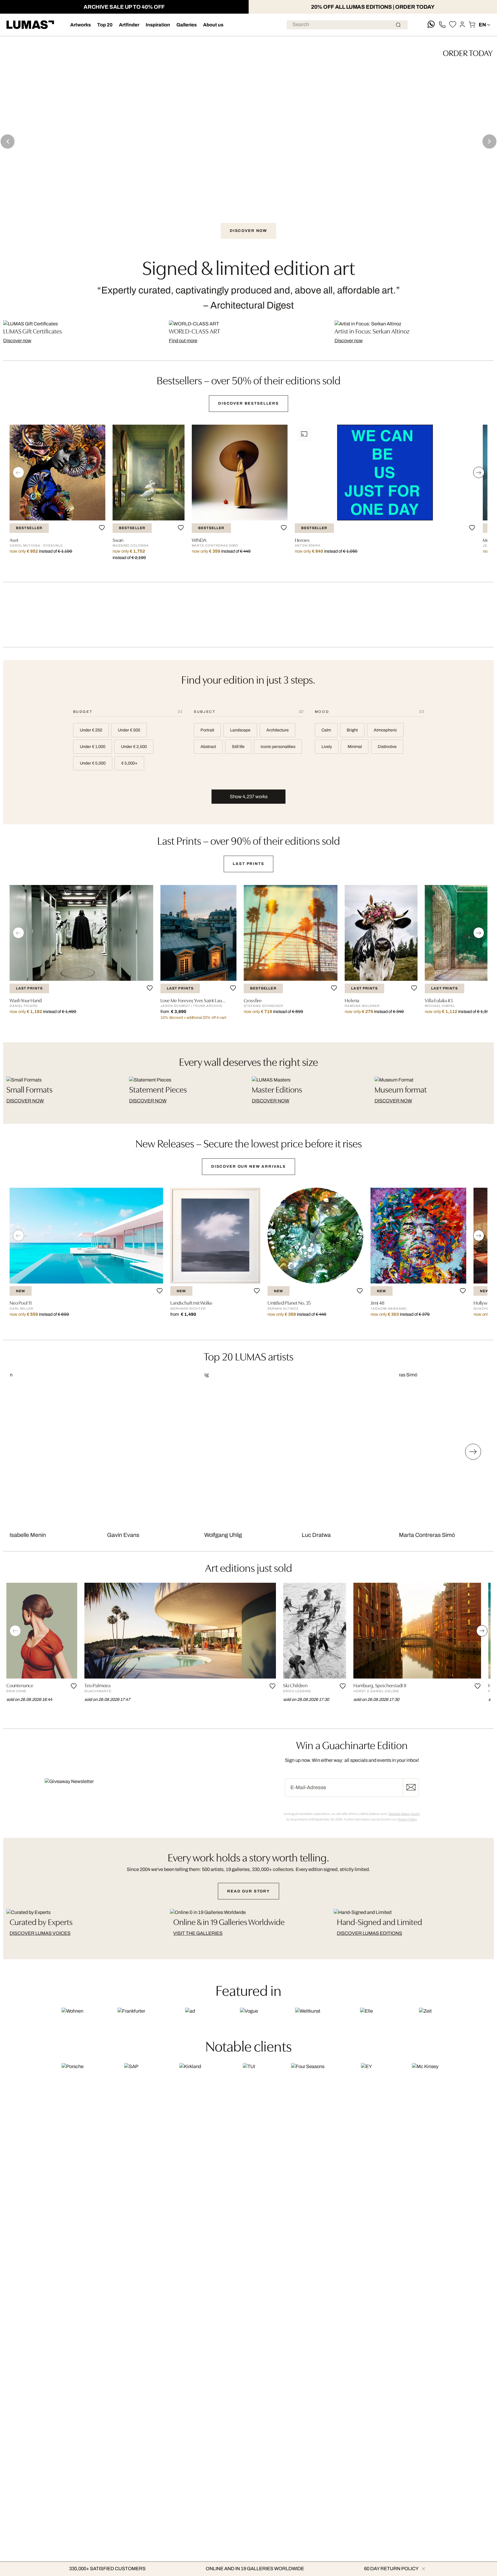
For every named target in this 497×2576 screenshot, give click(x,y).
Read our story (248, 1891)
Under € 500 (129, 730)
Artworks (81, 25)
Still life (238, 747)
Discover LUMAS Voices (40, 1933)
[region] (248, 497)
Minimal (355, 747)
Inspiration (158, 25)
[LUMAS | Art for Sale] (30, 25)
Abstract (208, 747)
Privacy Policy (407, 1819)
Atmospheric (385, 730)
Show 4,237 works (249, 797)
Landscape (240, 730)
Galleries (187, 25)
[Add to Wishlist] (102, 528)
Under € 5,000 (93, 763)
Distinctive (387, 747)
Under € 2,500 (134, 747)
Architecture (278, 730)
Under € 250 (91, 730)
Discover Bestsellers (248, 403)
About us (213, 25)
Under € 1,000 (93, 747)
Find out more (183, 341)
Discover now (17, 341)
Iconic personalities (278, 747)
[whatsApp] (431, 25)
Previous (8, 141)
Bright (352, 730)
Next (489, 141)
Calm (326, 730)
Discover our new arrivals (248, 1166)
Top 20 (105, 25)
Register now (411, 1788)
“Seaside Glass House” (404, 1814)
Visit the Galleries (198, 1933)
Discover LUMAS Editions (369, 1933)
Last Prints (248, 864)
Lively (327, 747)
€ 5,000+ (129, 763)
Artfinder (129, 25)
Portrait (207, 730)
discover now (25, 1101)
